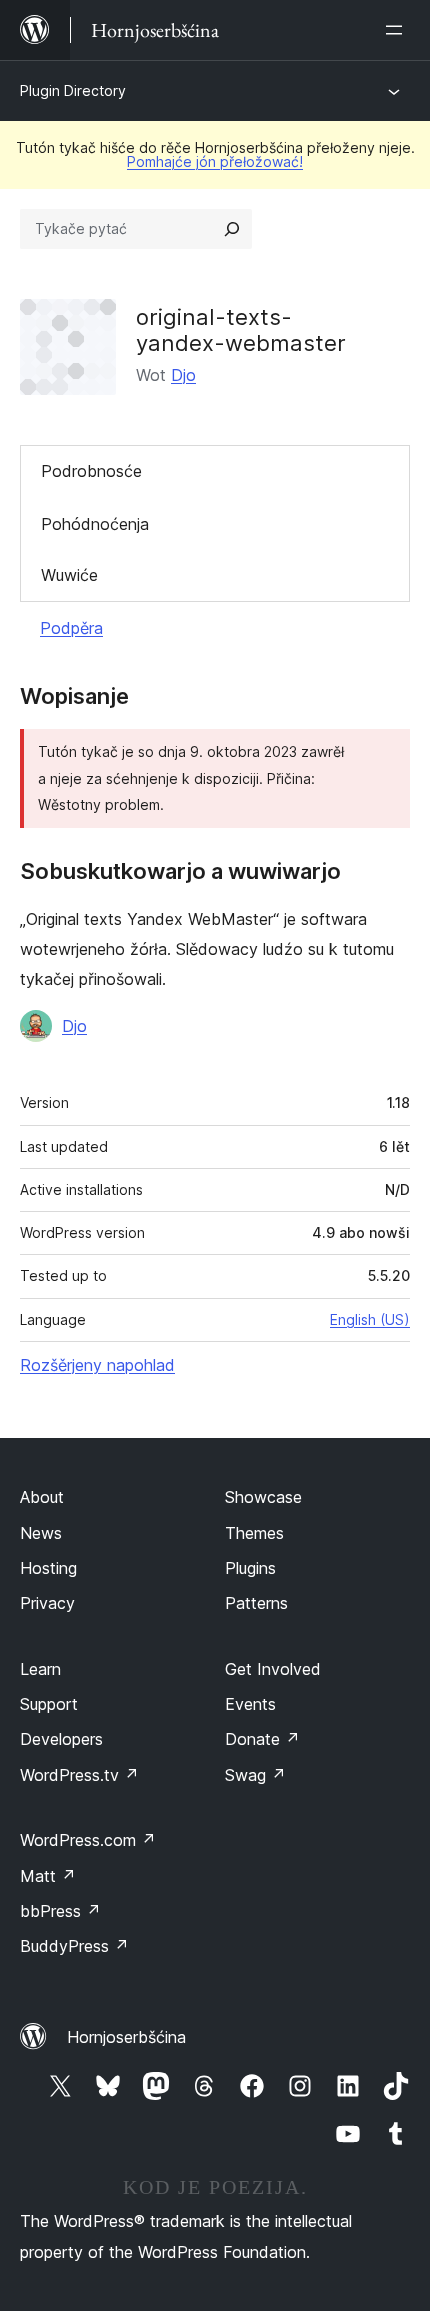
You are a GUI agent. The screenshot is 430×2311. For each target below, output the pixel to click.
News (41, 1533)
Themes (254, 1533)
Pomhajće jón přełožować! (215, 161)
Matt (48, 1876)
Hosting (48, 1568)
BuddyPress (74, 1946)
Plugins (250, 1568)
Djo (183, 375)
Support (49, 1704)
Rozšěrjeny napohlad (97, 1365)
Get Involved (273, 1669)
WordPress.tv (79, 1775)
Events (250, 1704)
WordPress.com (88, 1840)
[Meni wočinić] (398, 30)
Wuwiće (69, 575)
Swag (255, 1775)
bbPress (60, 1911)
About (42, 1497)
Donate (262, 1739)
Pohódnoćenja (95, 524)
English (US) (370, 1319)
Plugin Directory (73, 90)
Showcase (263, 1497)
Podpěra (71, 628)
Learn (40, 1669)
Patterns (256, 1603)
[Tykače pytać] (232, 229)
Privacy (47, 1603)
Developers (61, 1739)
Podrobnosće (91, 471)
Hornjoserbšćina (126, 2037)
